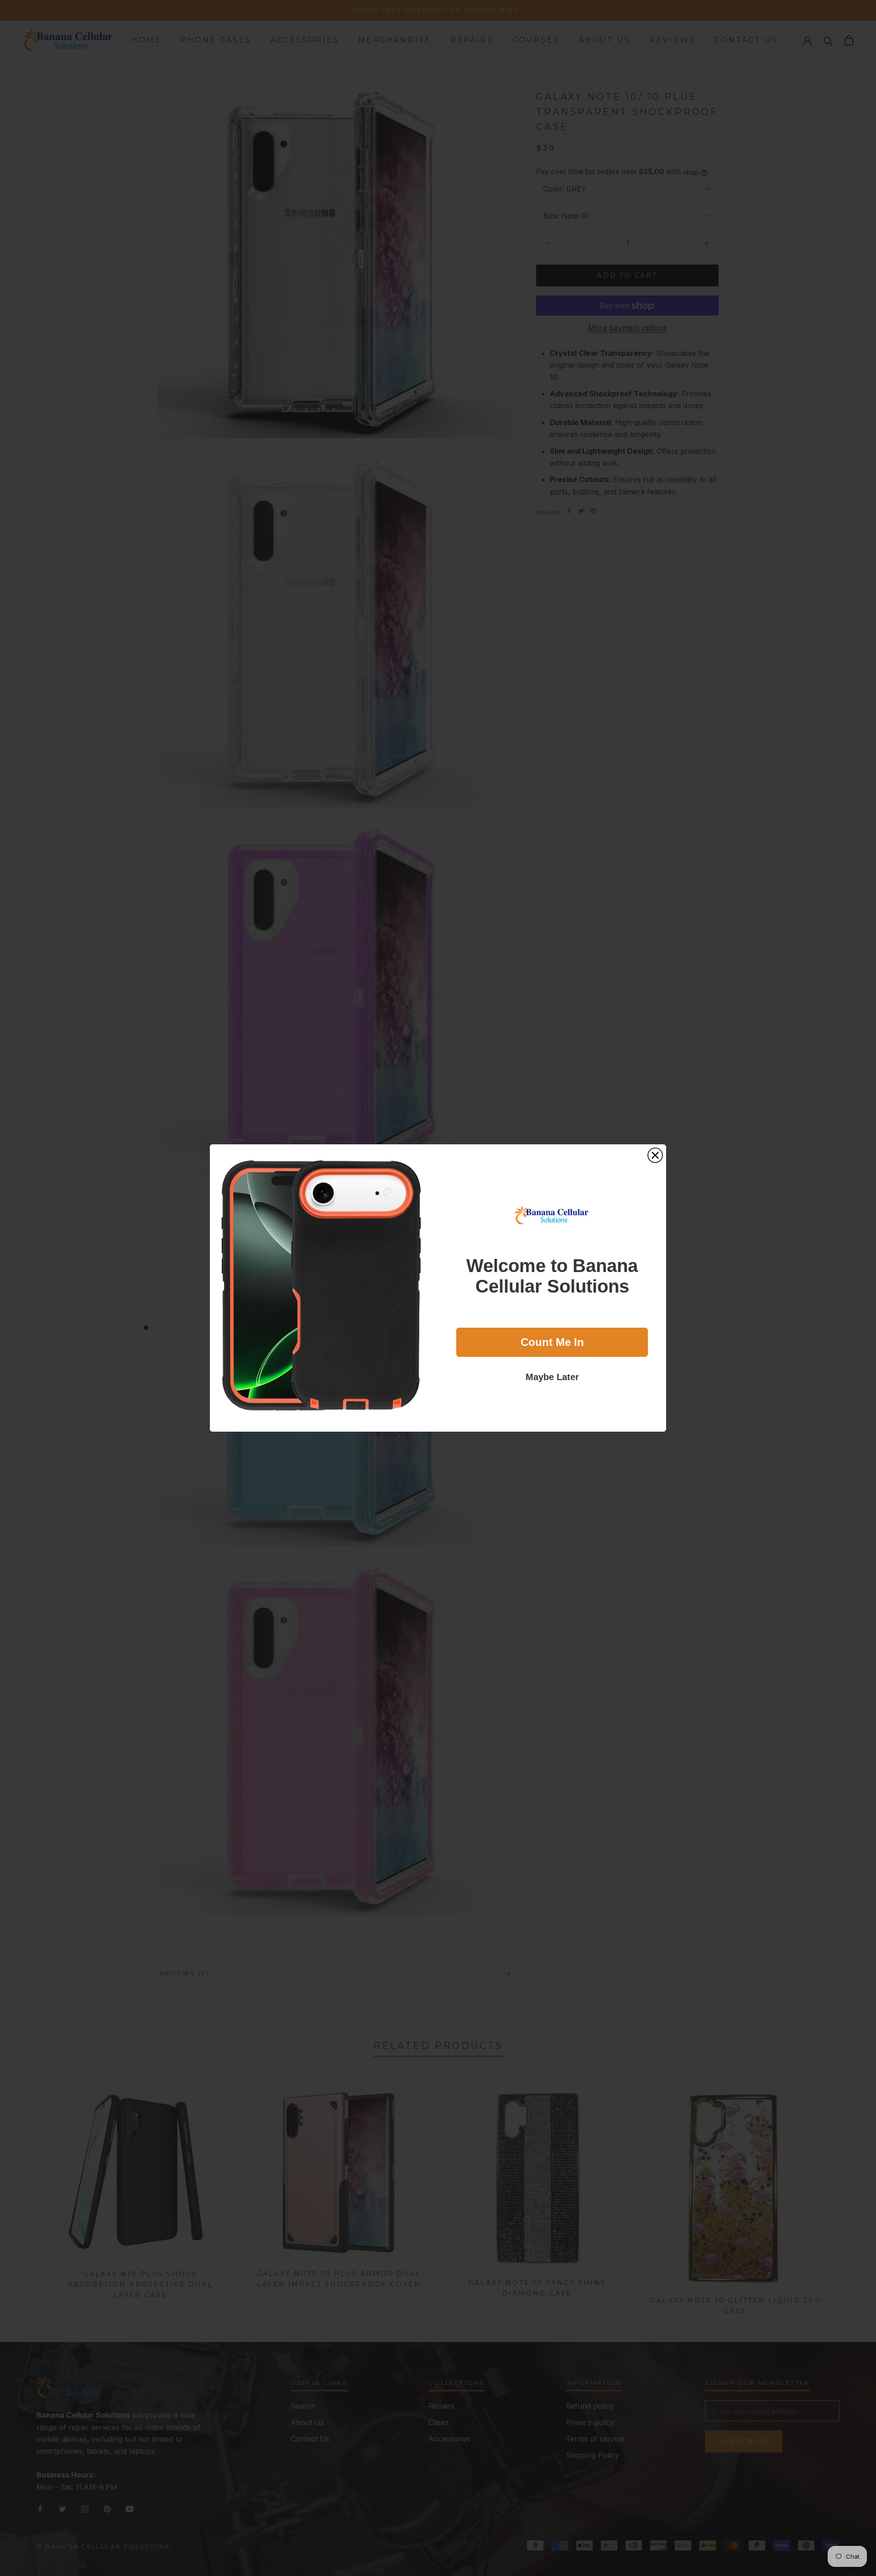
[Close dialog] (655, 1155)
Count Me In (552, 1342)
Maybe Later (552, 1377)
